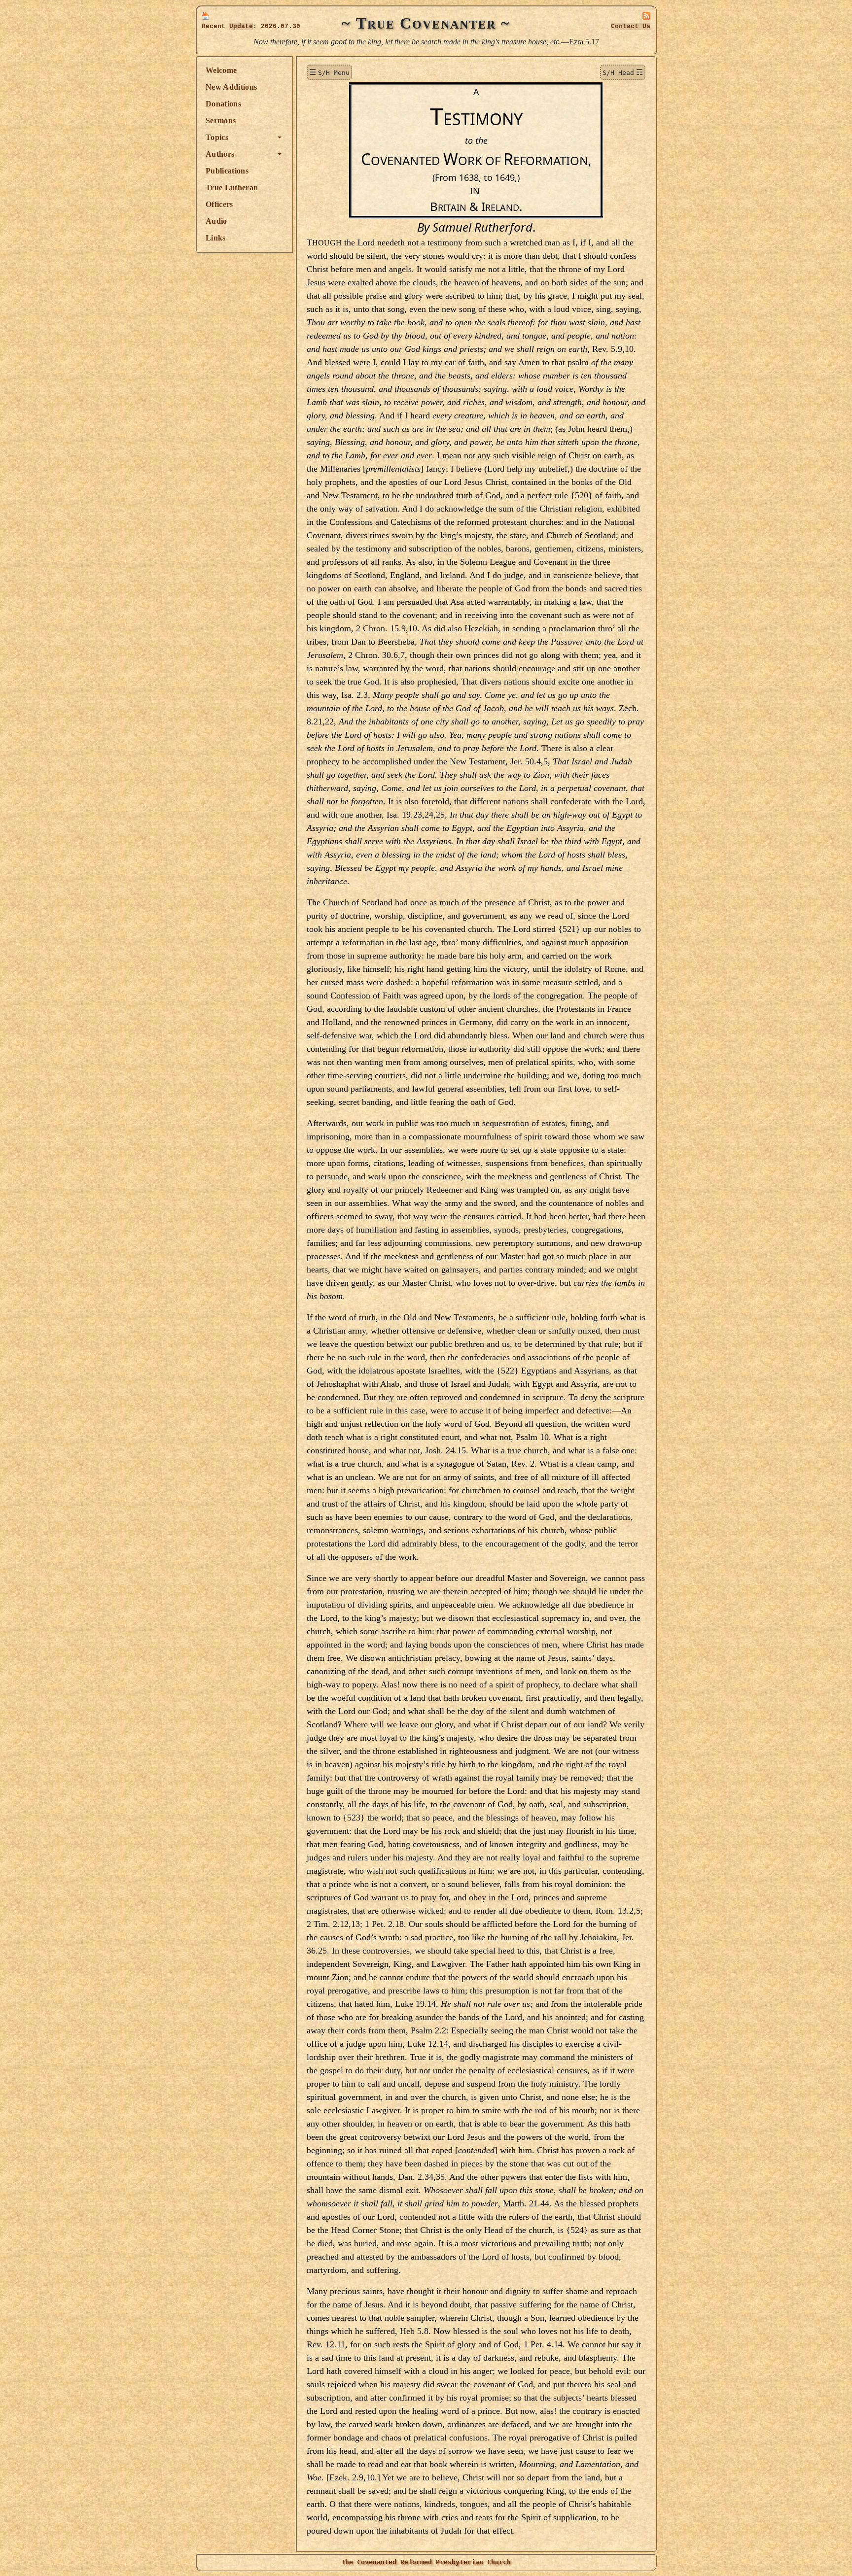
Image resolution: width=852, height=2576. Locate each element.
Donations (223, 104)
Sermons (221, 120)
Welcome (221, 70)
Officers (219, 204)
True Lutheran (232, 188)
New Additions (231, 87)
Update (241, 26)
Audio (216, 221)
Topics (217, 137)
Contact (631, 26)
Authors (220, 154)
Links (216, 238)
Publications (227, 171)
